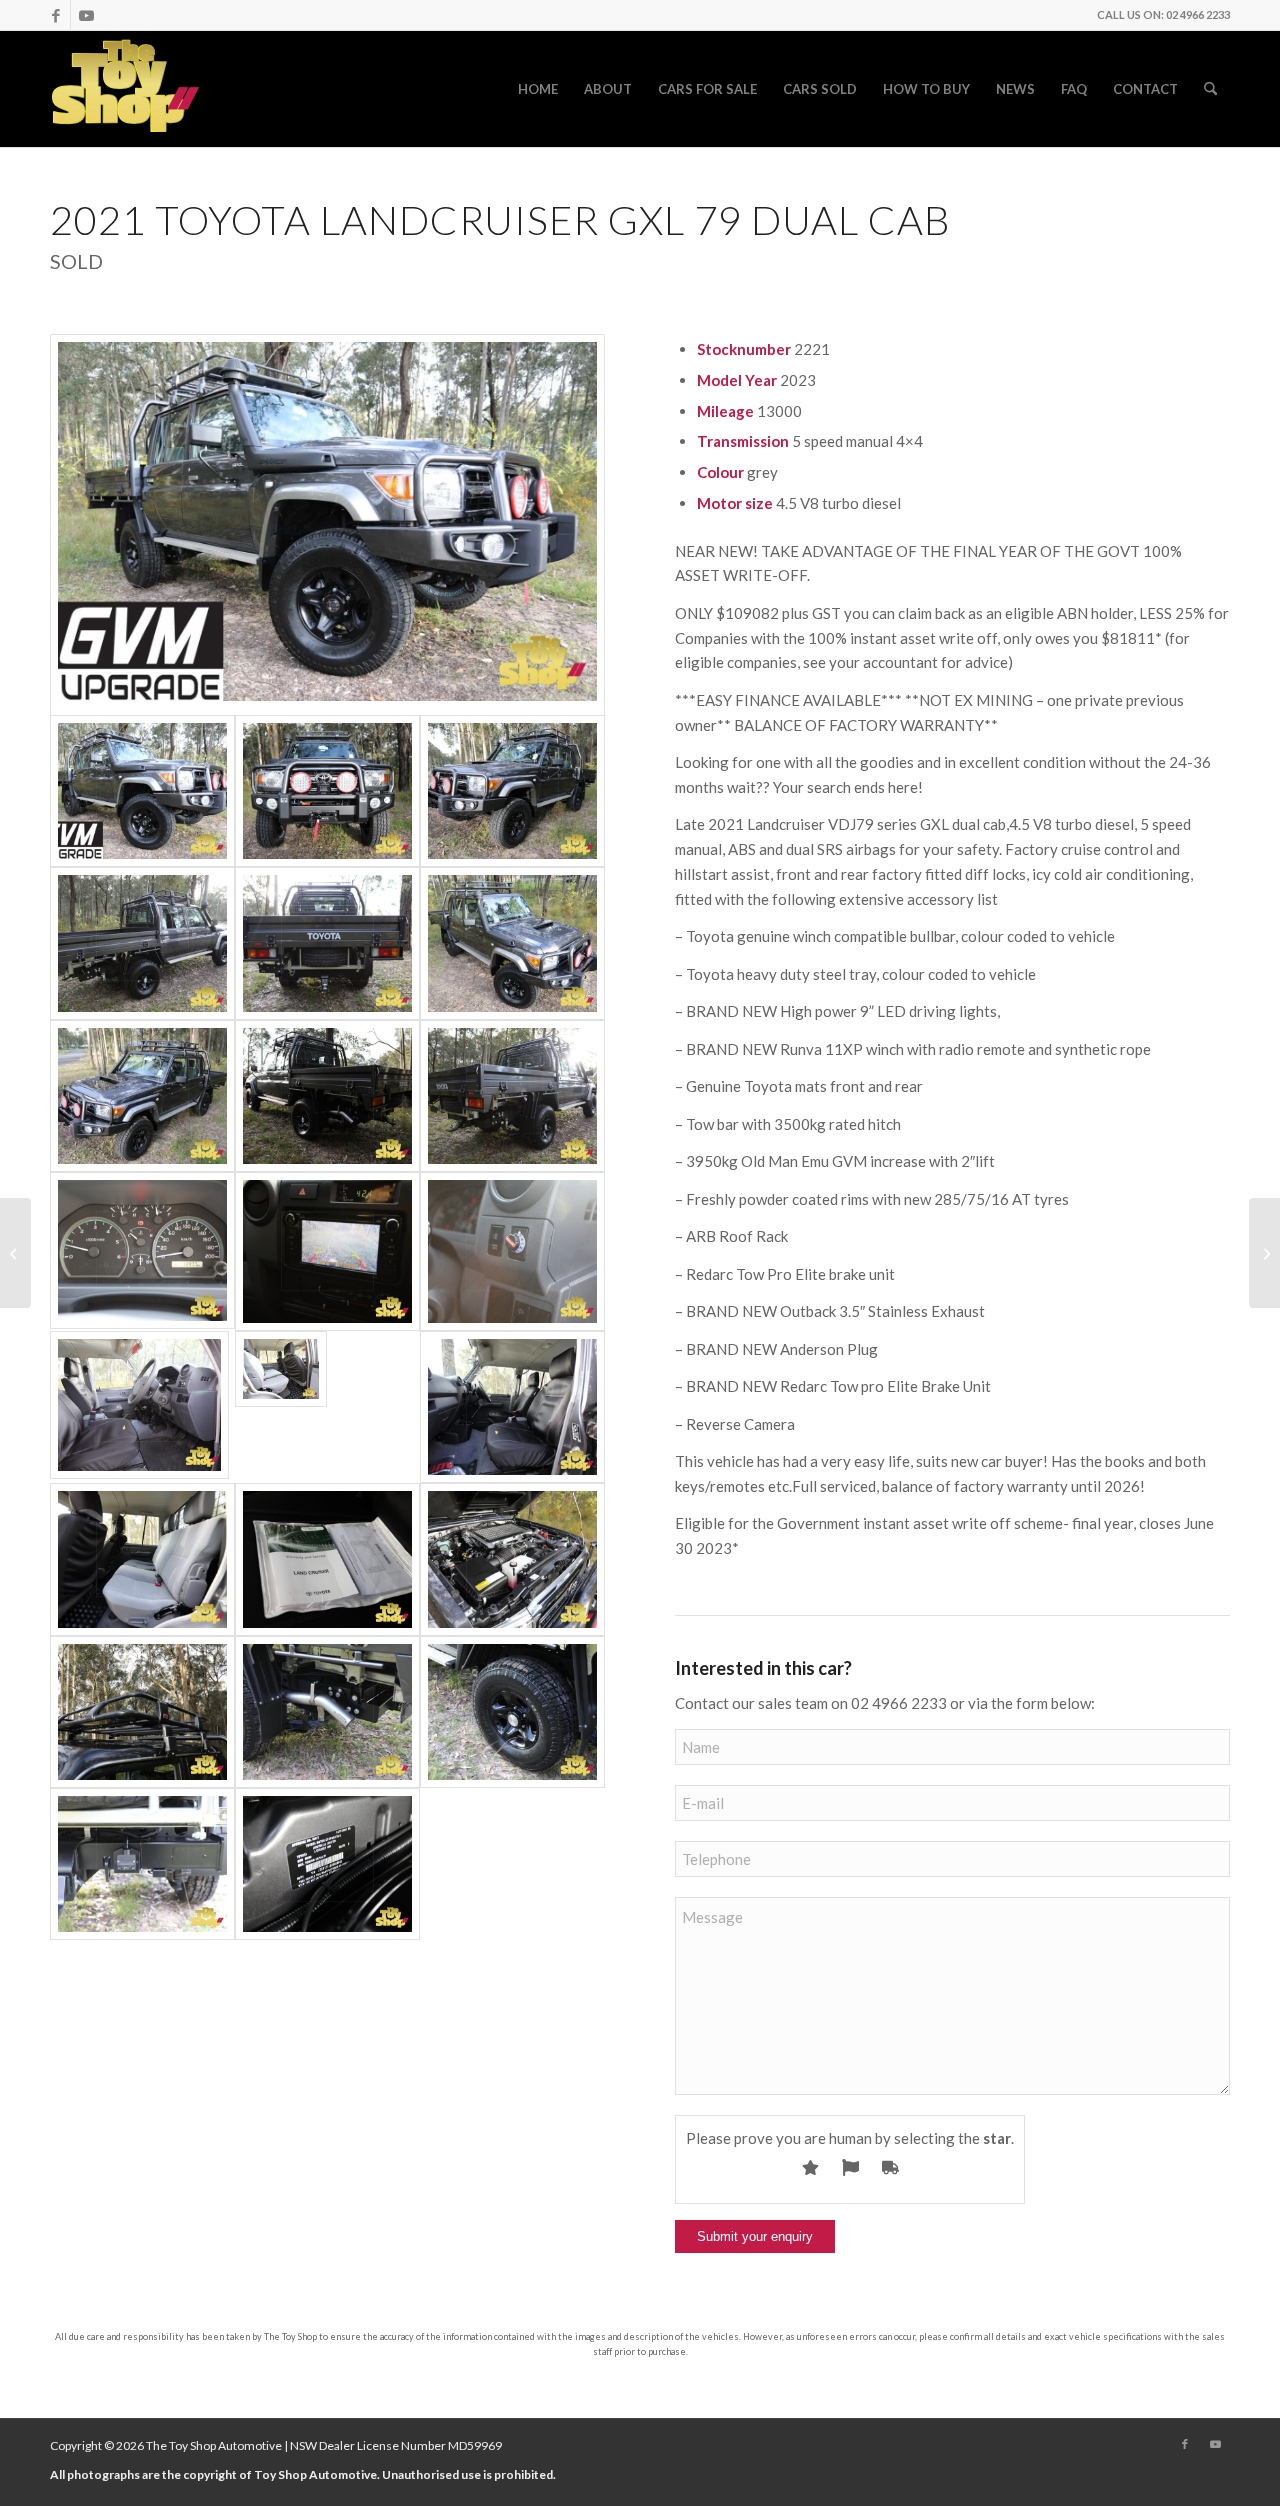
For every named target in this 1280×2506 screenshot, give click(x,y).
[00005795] (327, 525)
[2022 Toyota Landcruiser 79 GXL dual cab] (1264, 1253)
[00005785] (142, 1251)
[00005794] (512, 1559)
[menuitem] (538, 89)
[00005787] (512, 1251)
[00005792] (327, 1559)
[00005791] (142, 1559)
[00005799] (142, 1096)
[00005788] (142, 1407)
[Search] (1210, 89)
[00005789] (327, 1407)
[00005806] (142, 943)
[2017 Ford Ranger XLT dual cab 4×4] (15, 1253)
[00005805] (512, 1096)
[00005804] (327, 943)
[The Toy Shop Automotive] (126, 89)
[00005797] (327, 791)
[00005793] (327, 1864)
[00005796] (512, 943)
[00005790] (512, 1407)
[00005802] (512, 1712)
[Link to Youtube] (86, 15)
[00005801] (327, 1712)
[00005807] (142, 1864)
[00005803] (327, 1096)
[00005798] (512, 791)
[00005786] (327, 1251)
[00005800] (142, 1712)
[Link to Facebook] (55, 15)
